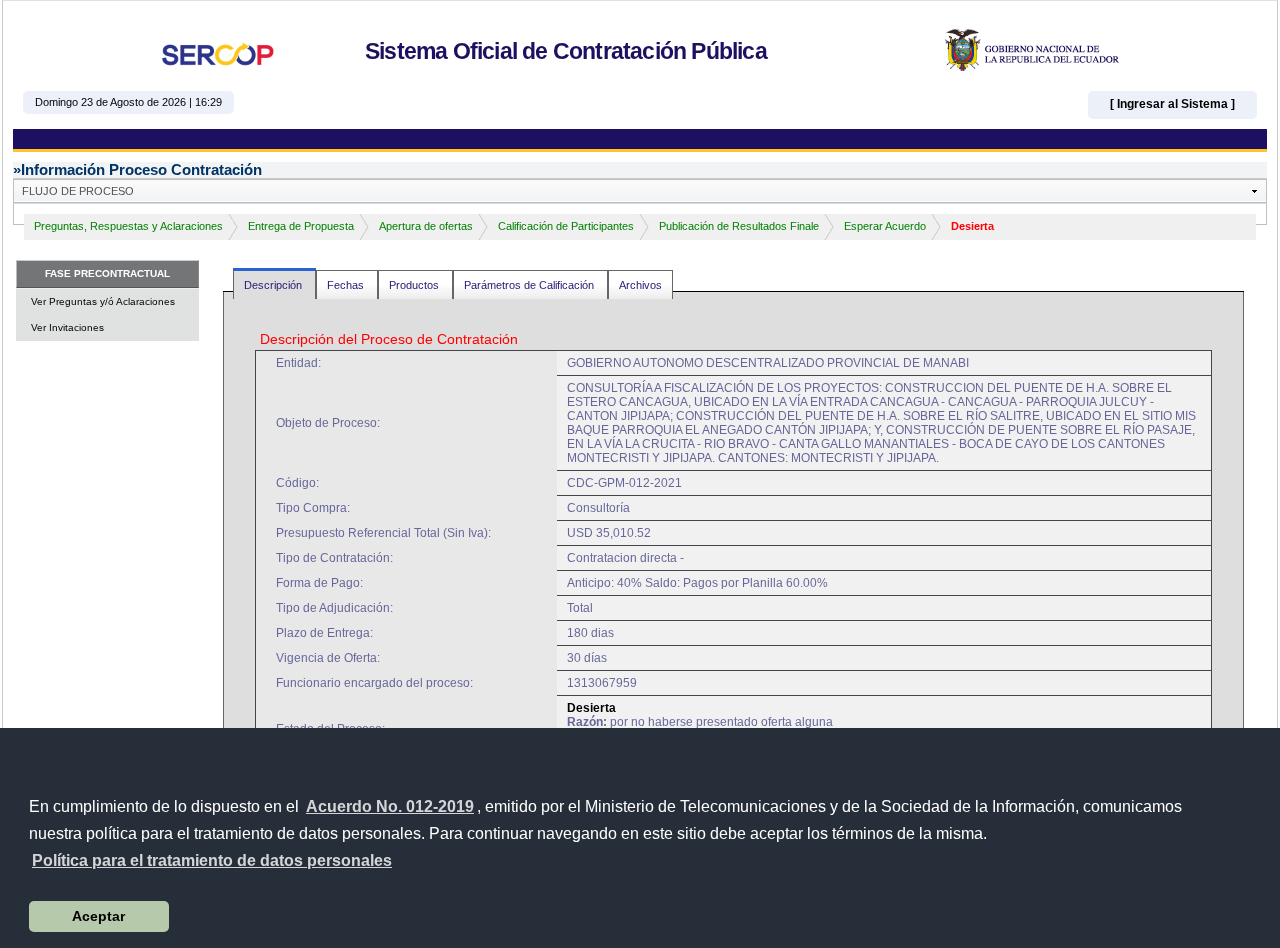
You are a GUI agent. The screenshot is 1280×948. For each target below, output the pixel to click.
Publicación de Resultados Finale (739, 226)
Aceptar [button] (98, 916)
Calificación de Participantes (566, 226)
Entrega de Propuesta (301, 226)
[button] (212, 861)
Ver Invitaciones (67, 327)
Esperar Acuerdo (885, 226)
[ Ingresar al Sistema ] (1172, 104)
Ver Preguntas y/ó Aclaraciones (103, 301)
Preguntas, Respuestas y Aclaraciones (128, 226)
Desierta (972, 226)
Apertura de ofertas (426, 226)
